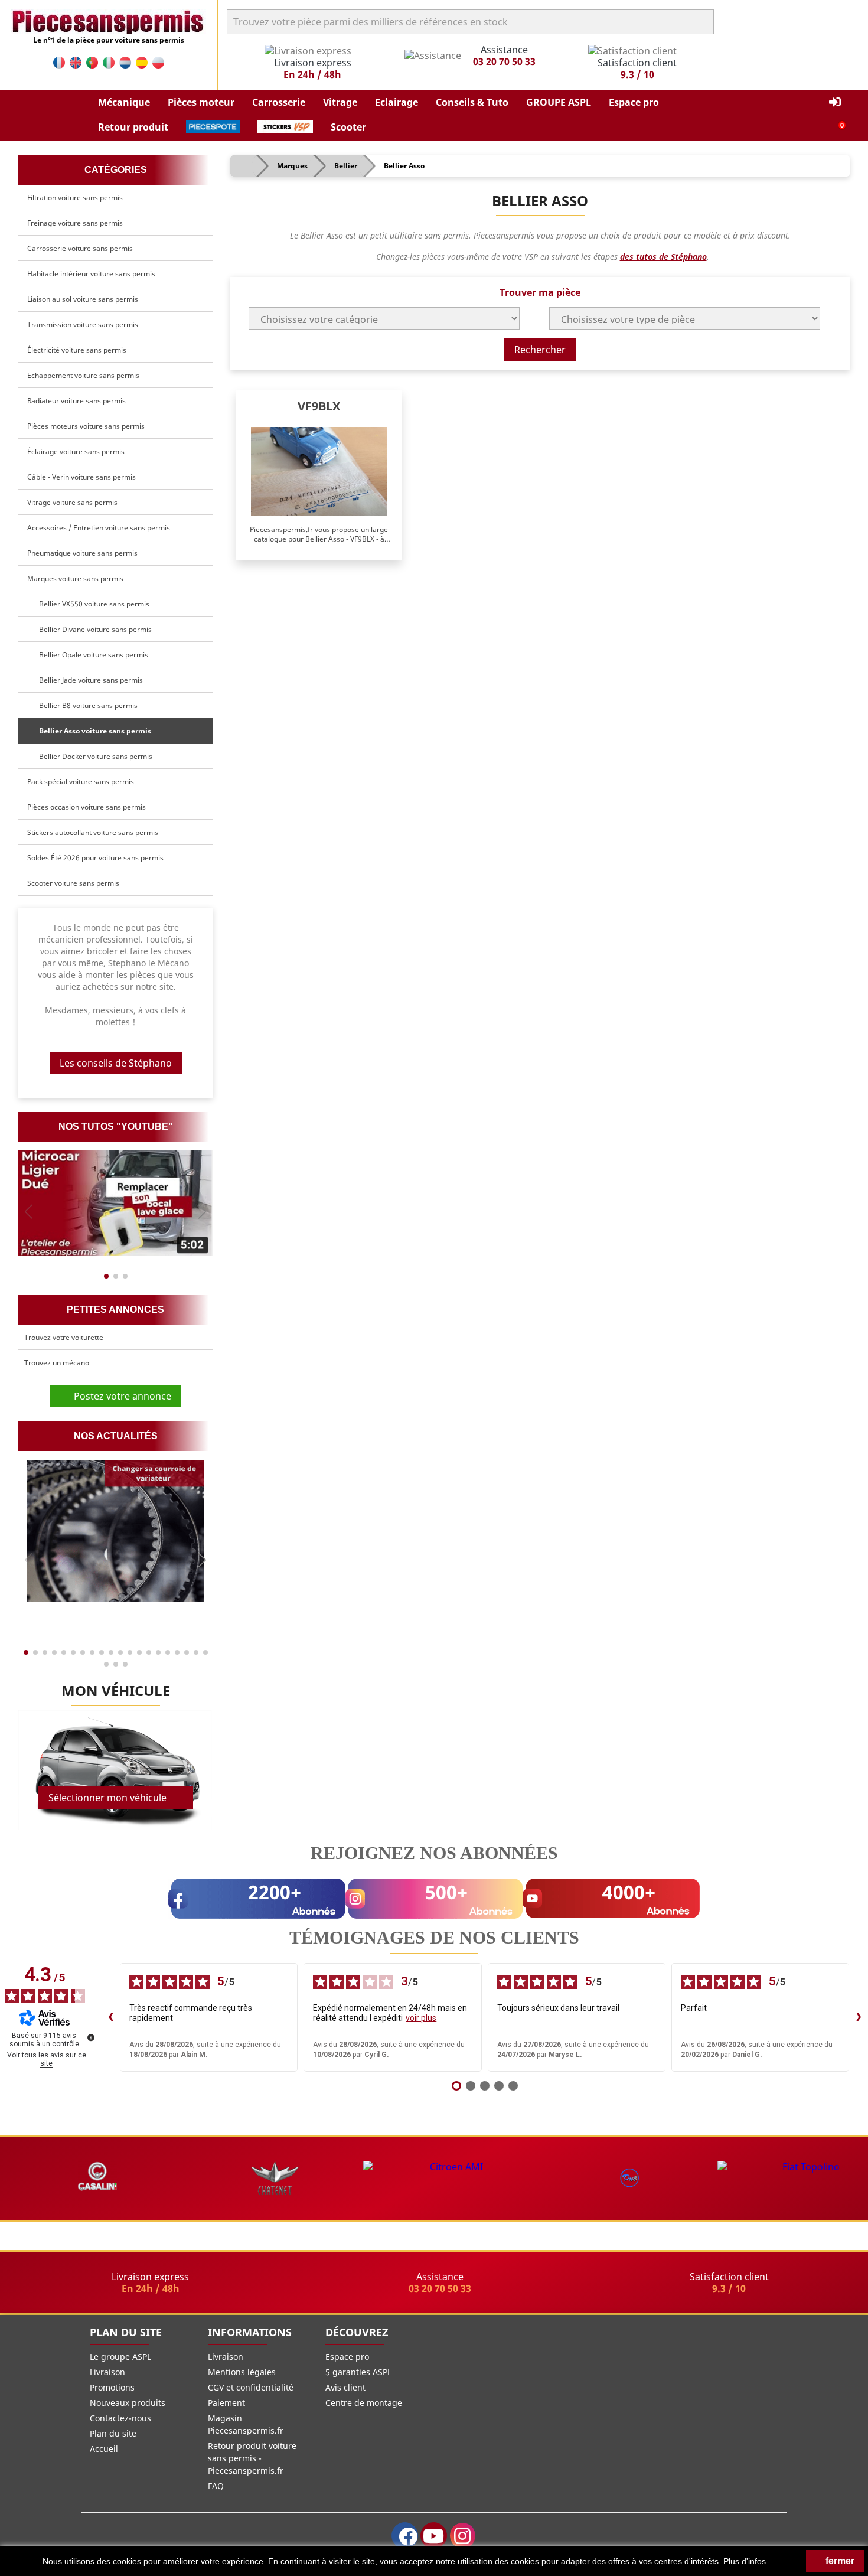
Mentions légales (242, 2372)
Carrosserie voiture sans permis (80, 248)
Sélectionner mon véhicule (107, 1798)
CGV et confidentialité (251, 2387)
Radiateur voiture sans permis (76, 401)
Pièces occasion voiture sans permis (87, 807)
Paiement (226, 2403)
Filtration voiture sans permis (75, 198)
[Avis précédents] (110, 2017)
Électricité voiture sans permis (77, 350)
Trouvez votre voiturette (64, 1337)
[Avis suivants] (859, 2017)
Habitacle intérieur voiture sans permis (91, 274)
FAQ (216, 2486)
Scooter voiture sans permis (73, 883)
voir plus (421, 2018)
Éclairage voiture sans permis (76, 451)
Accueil (104, 2449)
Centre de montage (364, 2403)
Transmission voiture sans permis (83, 325)
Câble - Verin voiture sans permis (81, 477)
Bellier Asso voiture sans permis (93, 731)
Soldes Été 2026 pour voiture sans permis (95, 858)
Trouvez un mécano (57, 1363)
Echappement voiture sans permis (83, 375)
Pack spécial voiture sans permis (81, 782)
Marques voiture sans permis (75, 578)
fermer (839, 2561)
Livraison (107, 2372)
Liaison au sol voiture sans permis (83, 299)
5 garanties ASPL (358, 2372)
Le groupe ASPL (120, 2357)
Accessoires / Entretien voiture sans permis (99, 528)
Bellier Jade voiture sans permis (89, 680)
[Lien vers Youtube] (434, 2536)
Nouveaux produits (128, 2403)
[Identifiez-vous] (835, 102)
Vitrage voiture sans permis (72, 502)
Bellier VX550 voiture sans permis (92, 604)
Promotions (112, 2387)
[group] (115, 1203)
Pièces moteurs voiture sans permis (86, 426)
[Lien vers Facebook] (405, 2536)
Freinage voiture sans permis (75, 223)
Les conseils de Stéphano (116, 1063)
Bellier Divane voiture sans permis (94, 629)
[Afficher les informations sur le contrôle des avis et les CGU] (91, 2037)
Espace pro (347, 2357)
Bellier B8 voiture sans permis (87, 705)
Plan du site (113, 2433)
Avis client (345, 2387)
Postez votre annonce (119, 1396)
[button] (124, 103)
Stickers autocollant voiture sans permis (93, 832)
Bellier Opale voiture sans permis (92, 655)
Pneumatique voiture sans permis (82, 553)
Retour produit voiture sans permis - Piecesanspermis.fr (252, 2458)
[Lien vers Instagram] (463, 2536)
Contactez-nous (120, 2418)
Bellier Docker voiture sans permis (94, 756)
